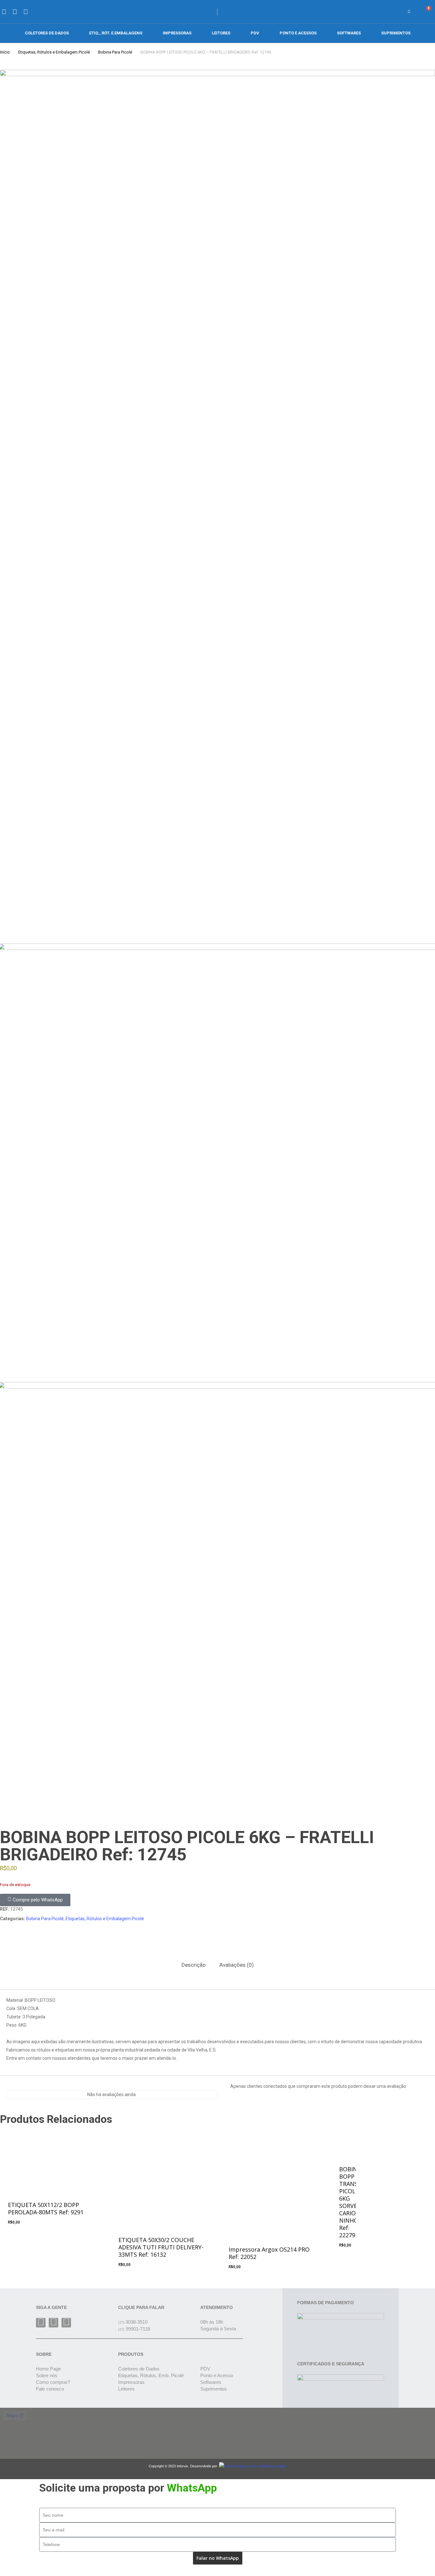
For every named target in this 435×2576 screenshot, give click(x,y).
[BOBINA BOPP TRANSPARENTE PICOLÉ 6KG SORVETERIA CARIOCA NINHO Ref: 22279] (344, 2140)
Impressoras (177, 33)
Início (5, 52)
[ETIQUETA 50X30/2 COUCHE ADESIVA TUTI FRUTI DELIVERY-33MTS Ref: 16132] (162, 2176)
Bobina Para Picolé (115, 52)
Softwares (349, 33)
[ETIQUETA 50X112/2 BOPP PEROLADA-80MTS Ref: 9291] (51, 2158)
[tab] (194, 1965)
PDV (255, 33)
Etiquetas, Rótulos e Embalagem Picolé (54, 52)
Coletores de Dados (47, 33)
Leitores (221, 33)
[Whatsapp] (66, 2323)
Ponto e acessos (298, 33)
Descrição (194, 1965)
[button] (392, 12)
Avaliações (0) (237, 1965)
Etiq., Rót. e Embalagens (116, 33)
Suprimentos (396, 33)
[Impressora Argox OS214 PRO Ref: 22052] (272, 2181)
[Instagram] (53, 2323)
